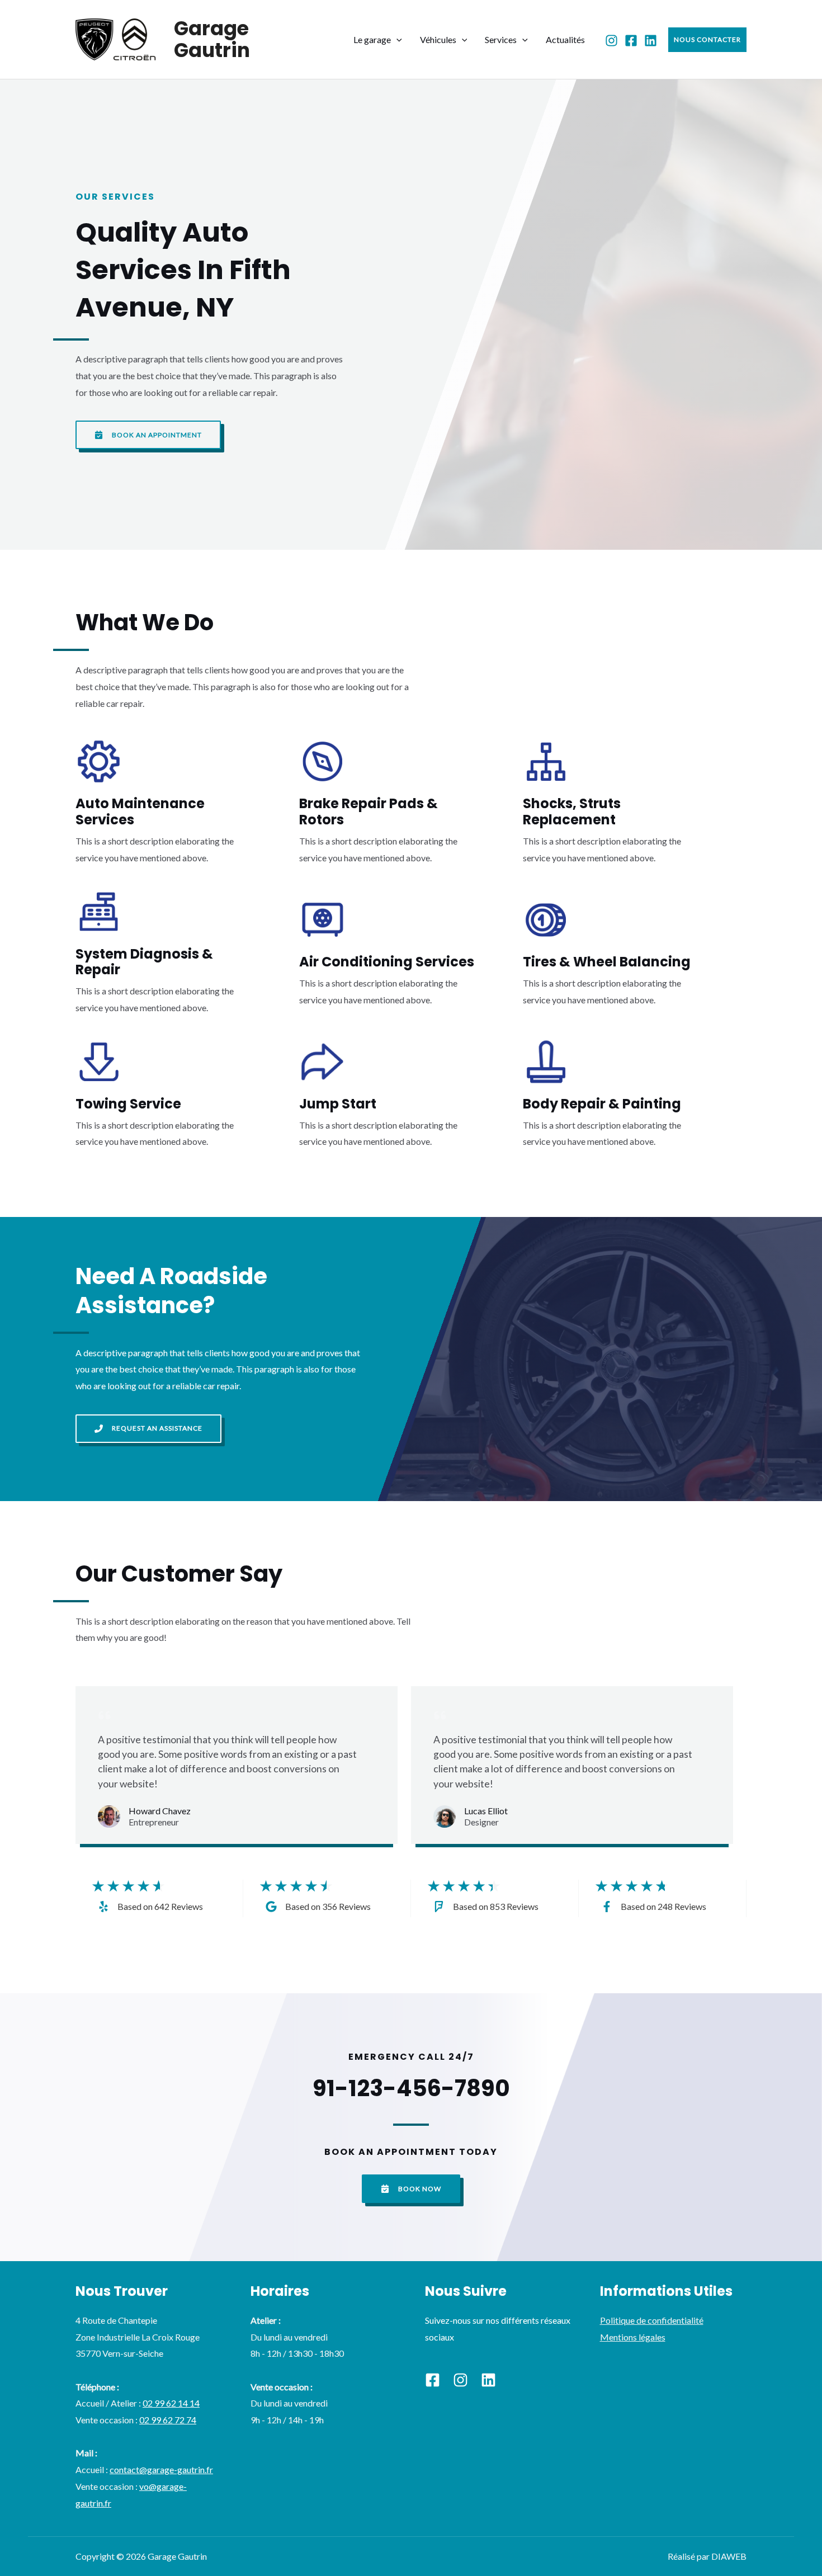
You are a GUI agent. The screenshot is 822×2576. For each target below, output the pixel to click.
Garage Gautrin (212, 39)
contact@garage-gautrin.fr (161, 2469)
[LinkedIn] (651, 41)
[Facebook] (631, 41)
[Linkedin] (488, 2380)
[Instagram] (611, 41)
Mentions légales (633, 2337)
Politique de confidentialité (652, 2320)
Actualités (565, 39)
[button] (396, 39)
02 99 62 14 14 (171, 2403)
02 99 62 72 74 (168, 2420)
